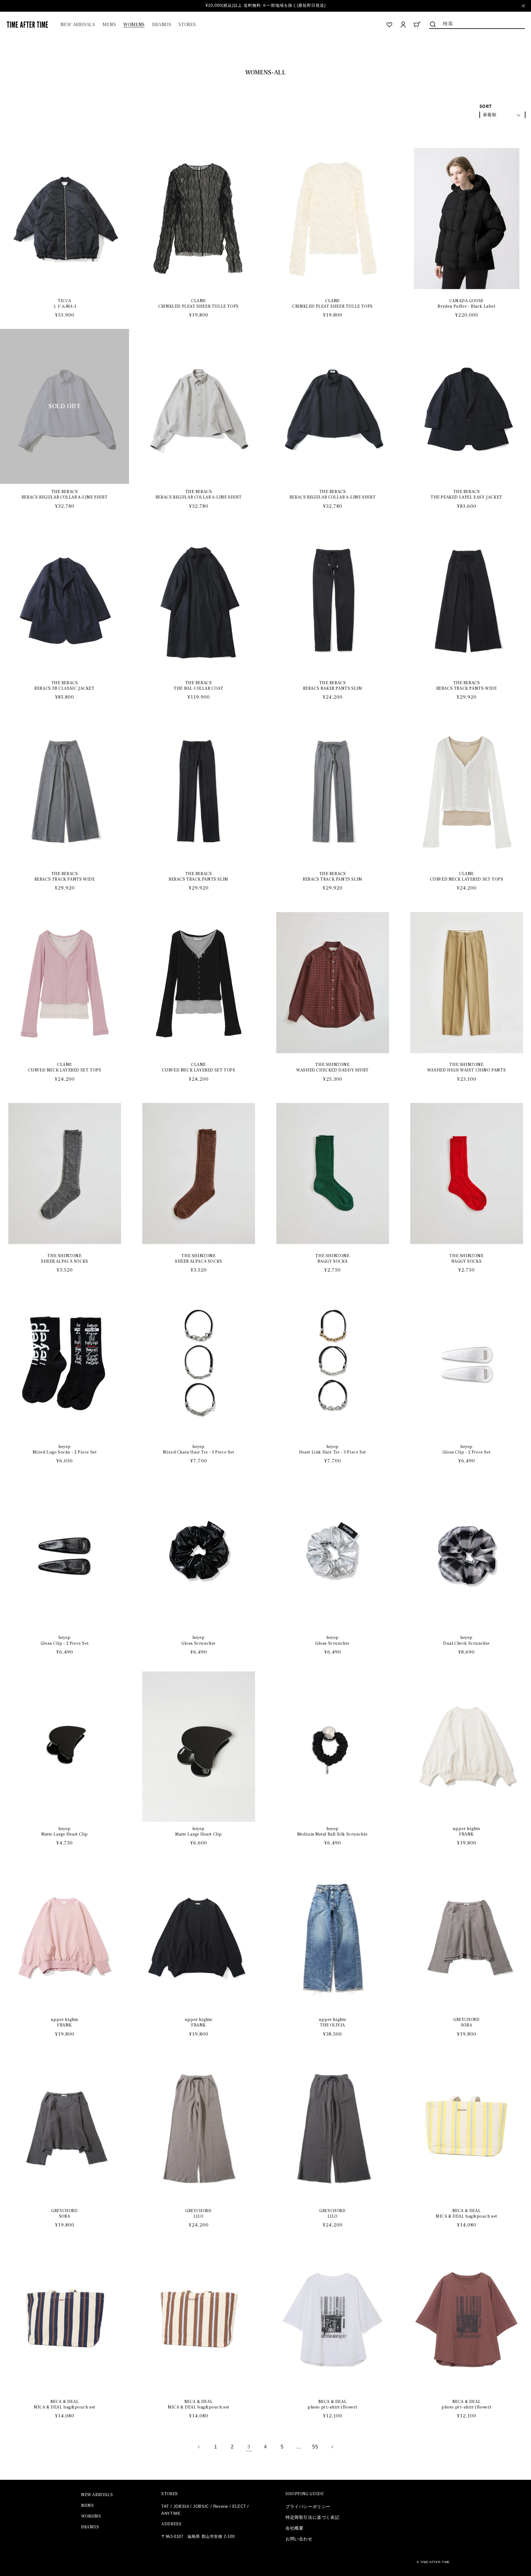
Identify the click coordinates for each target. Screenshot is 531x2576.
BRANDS (90, 2527)
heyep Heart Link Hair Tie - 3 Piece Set (332, 1450)
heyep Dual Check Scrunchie (466, 1640)
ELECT (239, 2506)
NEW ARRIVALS (97, 2495)
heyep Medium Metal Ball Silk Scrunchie (332, 1832)
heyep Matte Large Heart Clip (65, 1832)
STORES (170, 2494)
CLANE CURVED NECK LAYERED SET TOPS (467, 877)
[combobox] (477, 23)
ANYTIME (171, 2513)
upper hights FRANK (466, 1832)
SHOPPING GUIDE (305, 2494)
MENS (87, 2506)
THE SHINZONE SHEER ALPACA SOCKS (65, 1259)
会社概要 (294, 2528)
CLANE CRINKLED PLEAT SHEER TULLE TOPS (199, 304)
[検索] (433, 24)
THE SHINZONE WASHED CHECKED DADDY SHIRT (332, 1067)
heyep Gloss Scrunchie (199, 1640)
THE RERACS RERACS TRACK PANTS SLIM (199, 877)
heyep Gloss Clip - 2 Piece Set (466, 1450)
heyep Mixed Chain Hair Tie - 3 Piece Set (198, 1450)
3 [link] (249, 2447)
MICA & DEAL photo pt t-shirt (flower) (332, 2404)
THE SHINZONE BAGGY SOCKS (332, 1259)
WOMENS (91, 2516)
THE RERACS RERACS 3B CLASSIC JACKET (64, 686)
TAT (165, 2506)
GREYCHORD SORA (466, 2022)
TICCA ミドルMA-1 (65, 304)
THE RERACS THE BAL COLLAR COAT (198, 686)
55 (315, 2447)
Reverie (221, 2506)
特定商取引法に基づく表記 (312, 2517)
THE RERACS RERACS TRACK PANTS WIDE (467, 686)
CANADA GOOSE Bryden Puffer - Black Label (466, 304)
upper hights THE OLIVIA (332, 2022)
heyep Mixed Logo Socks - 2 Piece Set (65, 1450)
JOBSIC (201, 2506)
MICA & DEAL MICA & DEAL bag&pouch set (466, 2214)
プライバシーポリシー (308, 2507)
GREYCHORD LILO (198, 2214)
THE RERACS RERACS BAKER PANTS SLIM (333, 686)
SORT (486, 106)
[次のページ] (332, 2447)
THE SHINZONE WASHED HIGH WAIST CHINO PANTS (466, 1067)
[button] (109, 25)
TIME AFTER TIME (435, 2562)
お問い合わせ (299, 2539)
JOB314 (181, 2506)
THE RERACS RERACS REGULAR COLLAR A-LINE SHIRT (65, 495)
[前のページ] (199, 2447)
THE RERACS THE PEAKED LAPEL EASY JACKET (466, 495)
